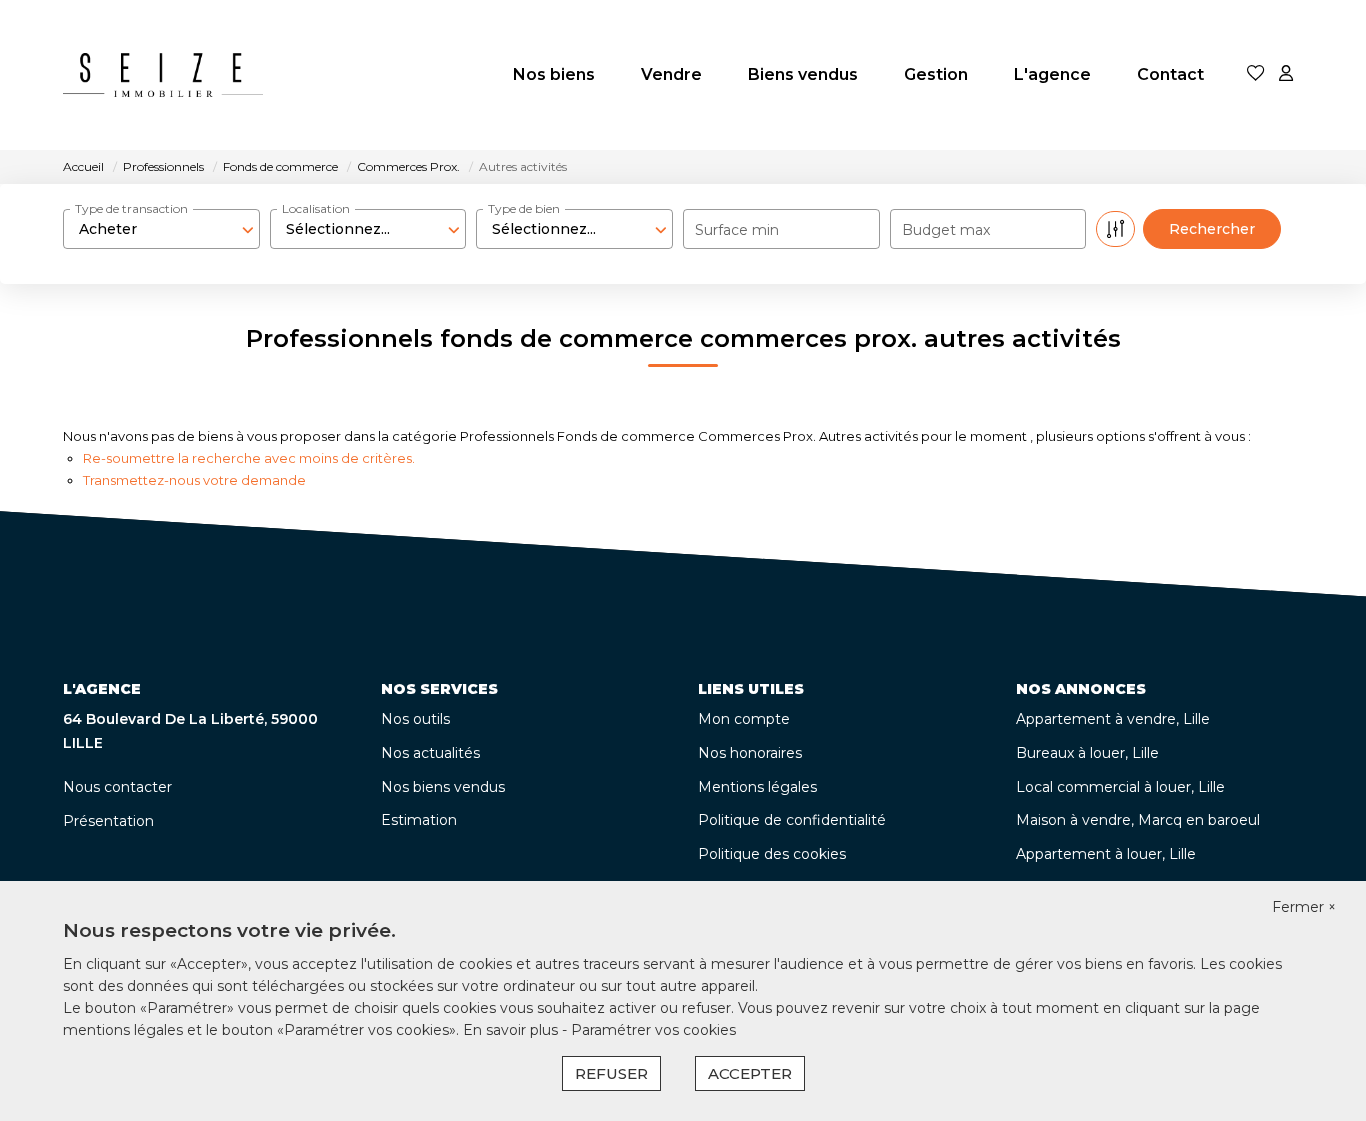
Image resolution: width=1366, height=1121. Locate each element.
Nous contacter (117, 787)
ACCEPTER (750, 1073)
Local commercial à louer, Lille (1120, 787)
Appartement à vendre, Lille (1113, 719)
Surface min (737, 230)
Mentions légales (757, 787)
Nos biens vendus (443, 787)
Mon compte (744, 719)
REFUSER (611, 1073)
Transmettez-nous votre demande (194, 480)
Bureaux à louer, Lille (1087, 753)
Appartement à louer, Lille (1106, 854)
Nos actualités (430, 753)
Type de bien (524, 208)
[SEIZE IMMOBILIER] (163, 75)
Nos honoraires (750, 753)
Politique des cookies (772, 854)
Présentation (108, 821)
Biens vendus (803, 74)
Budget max (946, 230)
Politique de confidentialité (792, 820)
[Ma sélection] (1256, 74)
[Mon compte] (1286, 74)
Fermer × (1304, 907)
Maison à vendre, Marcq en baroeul (1138, 820)
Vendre (671, 74)
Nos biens (554, 74)
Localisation (316, 208)
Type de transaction (131, 208)
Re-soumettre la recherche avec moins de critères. (249, 458)
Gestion (936, 74)
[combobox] (161, 229)
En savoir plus (512, 1030)
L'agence (1052, 74)
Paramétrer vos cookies (653, 1030)
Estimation (419, 820)
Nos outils (415, 719)
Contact (1170, 74)
